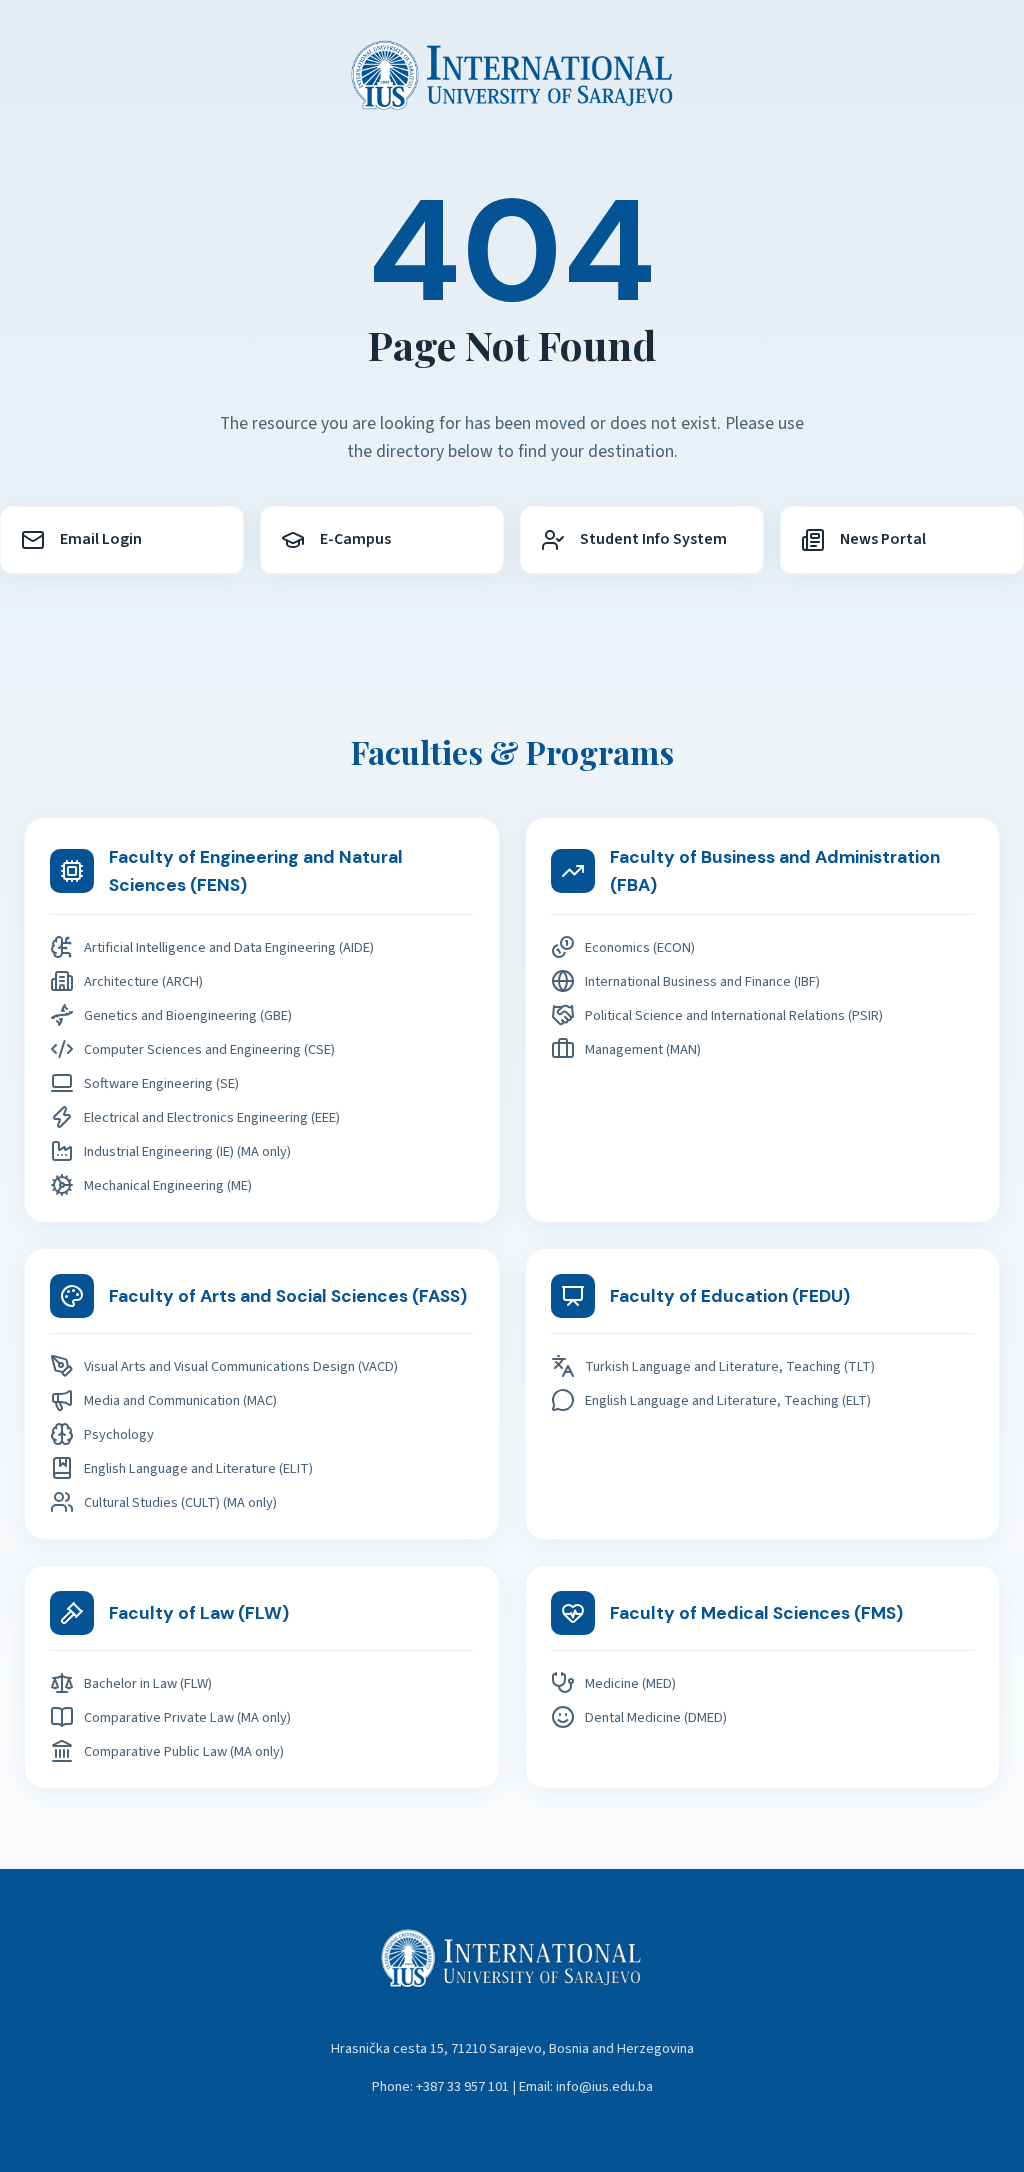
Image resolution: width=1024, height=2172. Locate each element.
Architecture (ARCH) (143, 981)
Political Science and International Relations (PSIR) (734, 1015)
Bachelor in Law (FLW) (148, 1683)
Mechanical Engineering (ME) (168, 1185)
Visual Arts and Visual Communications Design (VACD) (241, 1366)
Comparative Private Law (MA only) (187, 1717)
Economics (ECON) (640, 947)
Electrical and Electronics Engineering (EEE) (212, 1117)
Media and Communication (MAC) (180, 1400)
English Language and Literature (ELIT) (198, 1468)
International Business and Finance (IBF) (702, 981)
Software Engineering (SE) (161, 1083)
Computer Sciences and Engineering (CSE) (209, 1049)
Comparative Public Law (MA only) (184, 1751)
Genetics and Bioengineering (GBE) (188, 1015)
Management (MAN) (643, 1049)
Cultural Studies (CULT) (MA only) (180, 1502)
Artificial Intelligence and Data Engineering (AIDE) (229, 947)
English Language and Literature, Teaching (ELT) (728, 1400)
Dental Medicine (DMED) (656, 1717)
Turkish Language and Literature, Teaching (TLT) (730, 1366)
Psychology (119, 1434)
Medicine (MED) (630, 1683)
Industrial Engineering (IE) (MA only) (187, 1151)
